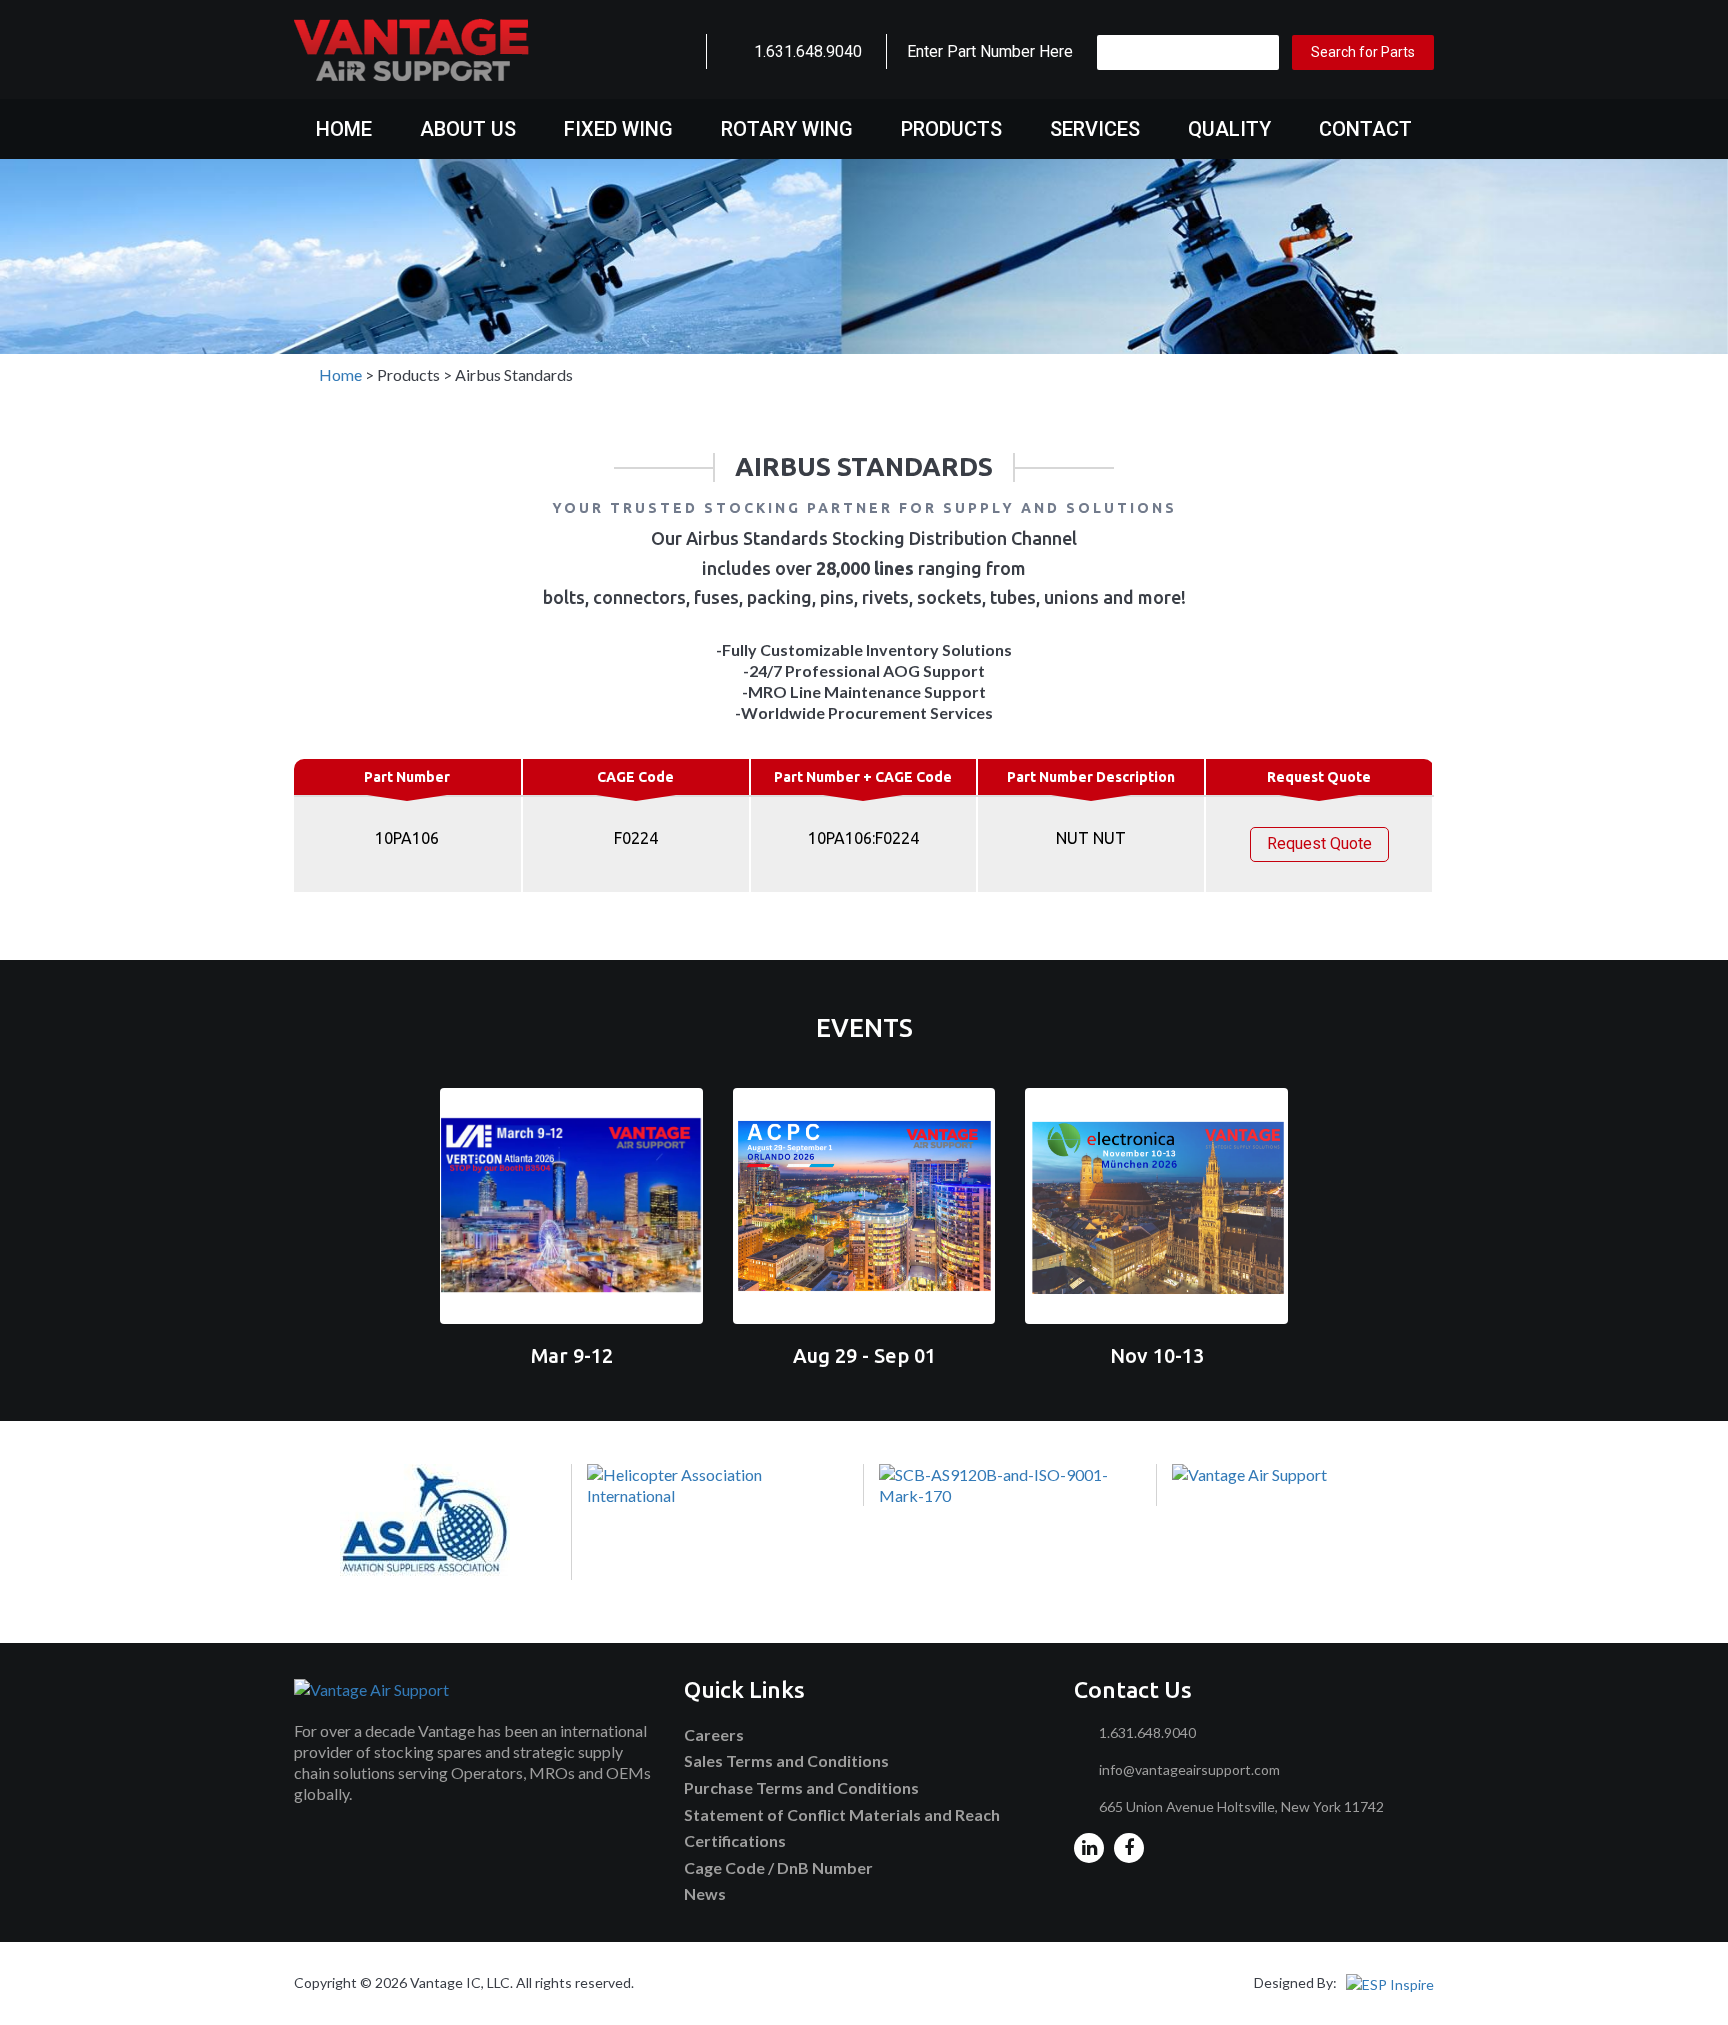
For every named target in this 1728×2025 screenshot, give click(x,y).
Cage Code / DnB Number (778, 1867)
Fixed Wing (618, 129)
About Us (468, 129)
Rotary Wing (787, 129)
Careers (714, 1734)
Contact (1365, 129)
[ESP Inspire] (1390, 1982)
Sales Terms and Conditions (786, 1760)
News (705, 1893)
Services (1095, 129)
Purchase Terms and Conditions (801, 1787)
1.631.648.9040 (808, 51)
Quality (1229, 129)
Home (344, 129)
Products (951, 129)
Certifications (735, 1840)
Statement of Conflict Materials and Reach (842, 1814)
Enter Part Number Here (990, 51)
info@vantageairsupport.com (1189, 1769)
